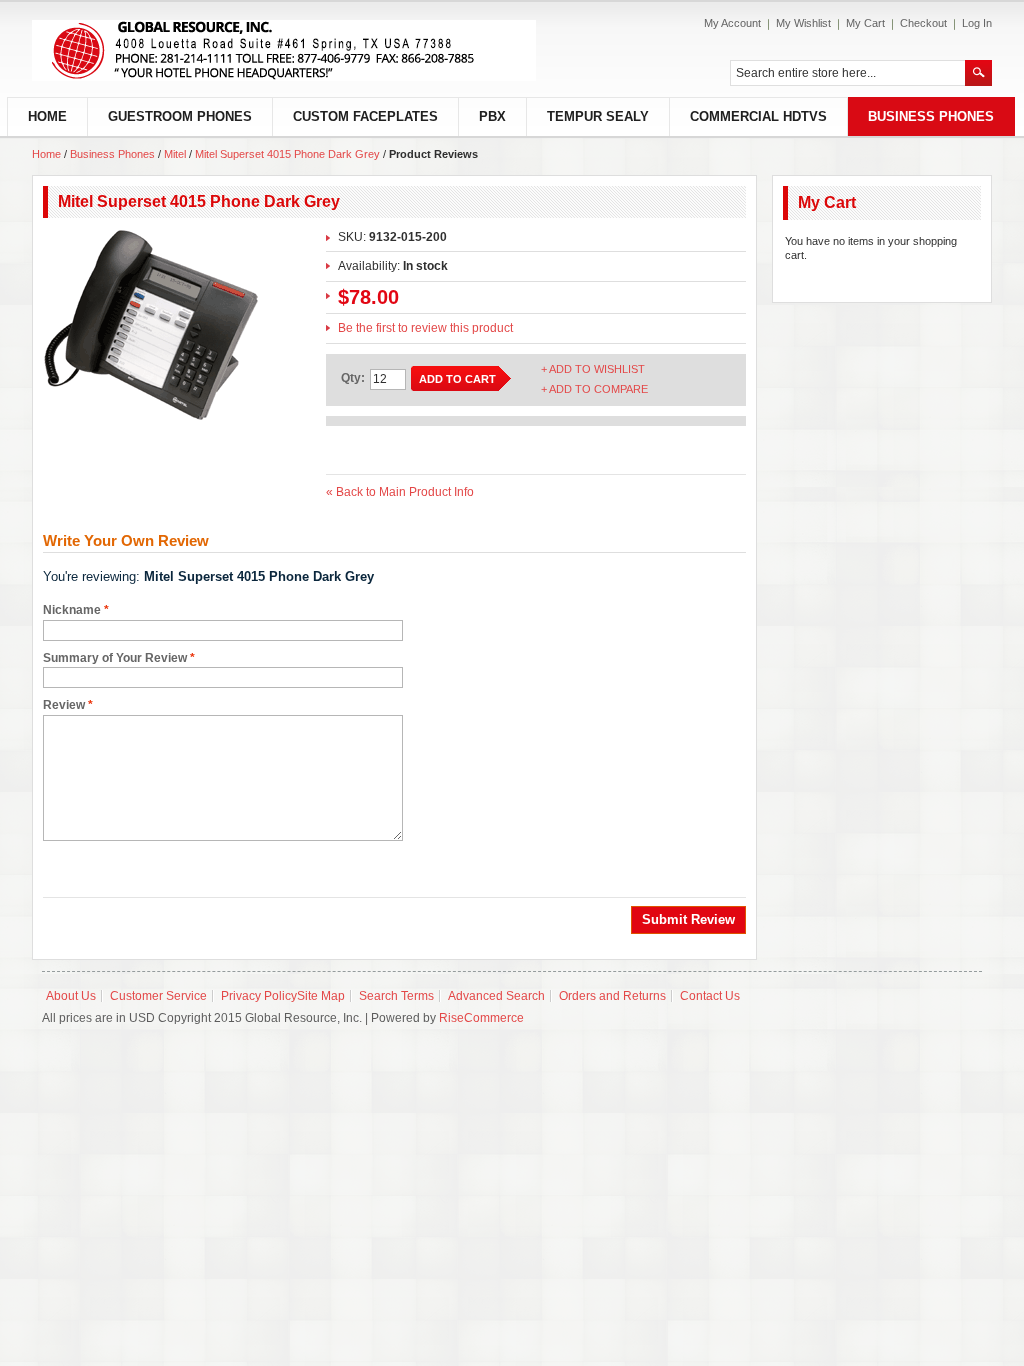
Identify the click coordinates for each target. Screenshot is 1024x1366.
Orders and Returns (612, 996)
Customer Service (158, 996)
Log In (977, 23)
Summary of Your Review (115, 658)
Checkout (923, 23)
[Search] (978, 73)
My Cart (865, 23)
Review (64, 705)
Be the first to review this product (425, 328)
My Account (732, 23)
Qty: (353, 378)
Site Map (321, 996)
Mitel (175, 154)
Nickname (72, 610)
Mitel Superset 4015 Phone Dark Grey (287, 154)
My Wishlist (803, 23)
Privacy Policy (259, 996)
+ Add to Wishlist (593, 369)
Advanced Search (496, 996)
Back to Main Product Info (400, 492)
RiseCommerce (481, 1018)
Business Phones (114, 154)
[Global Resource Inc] (284, 50)
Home (46, 154)
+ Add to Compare (594, 389)
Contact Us (710, 996)
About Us (71, 996)
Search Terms (396, 996)
